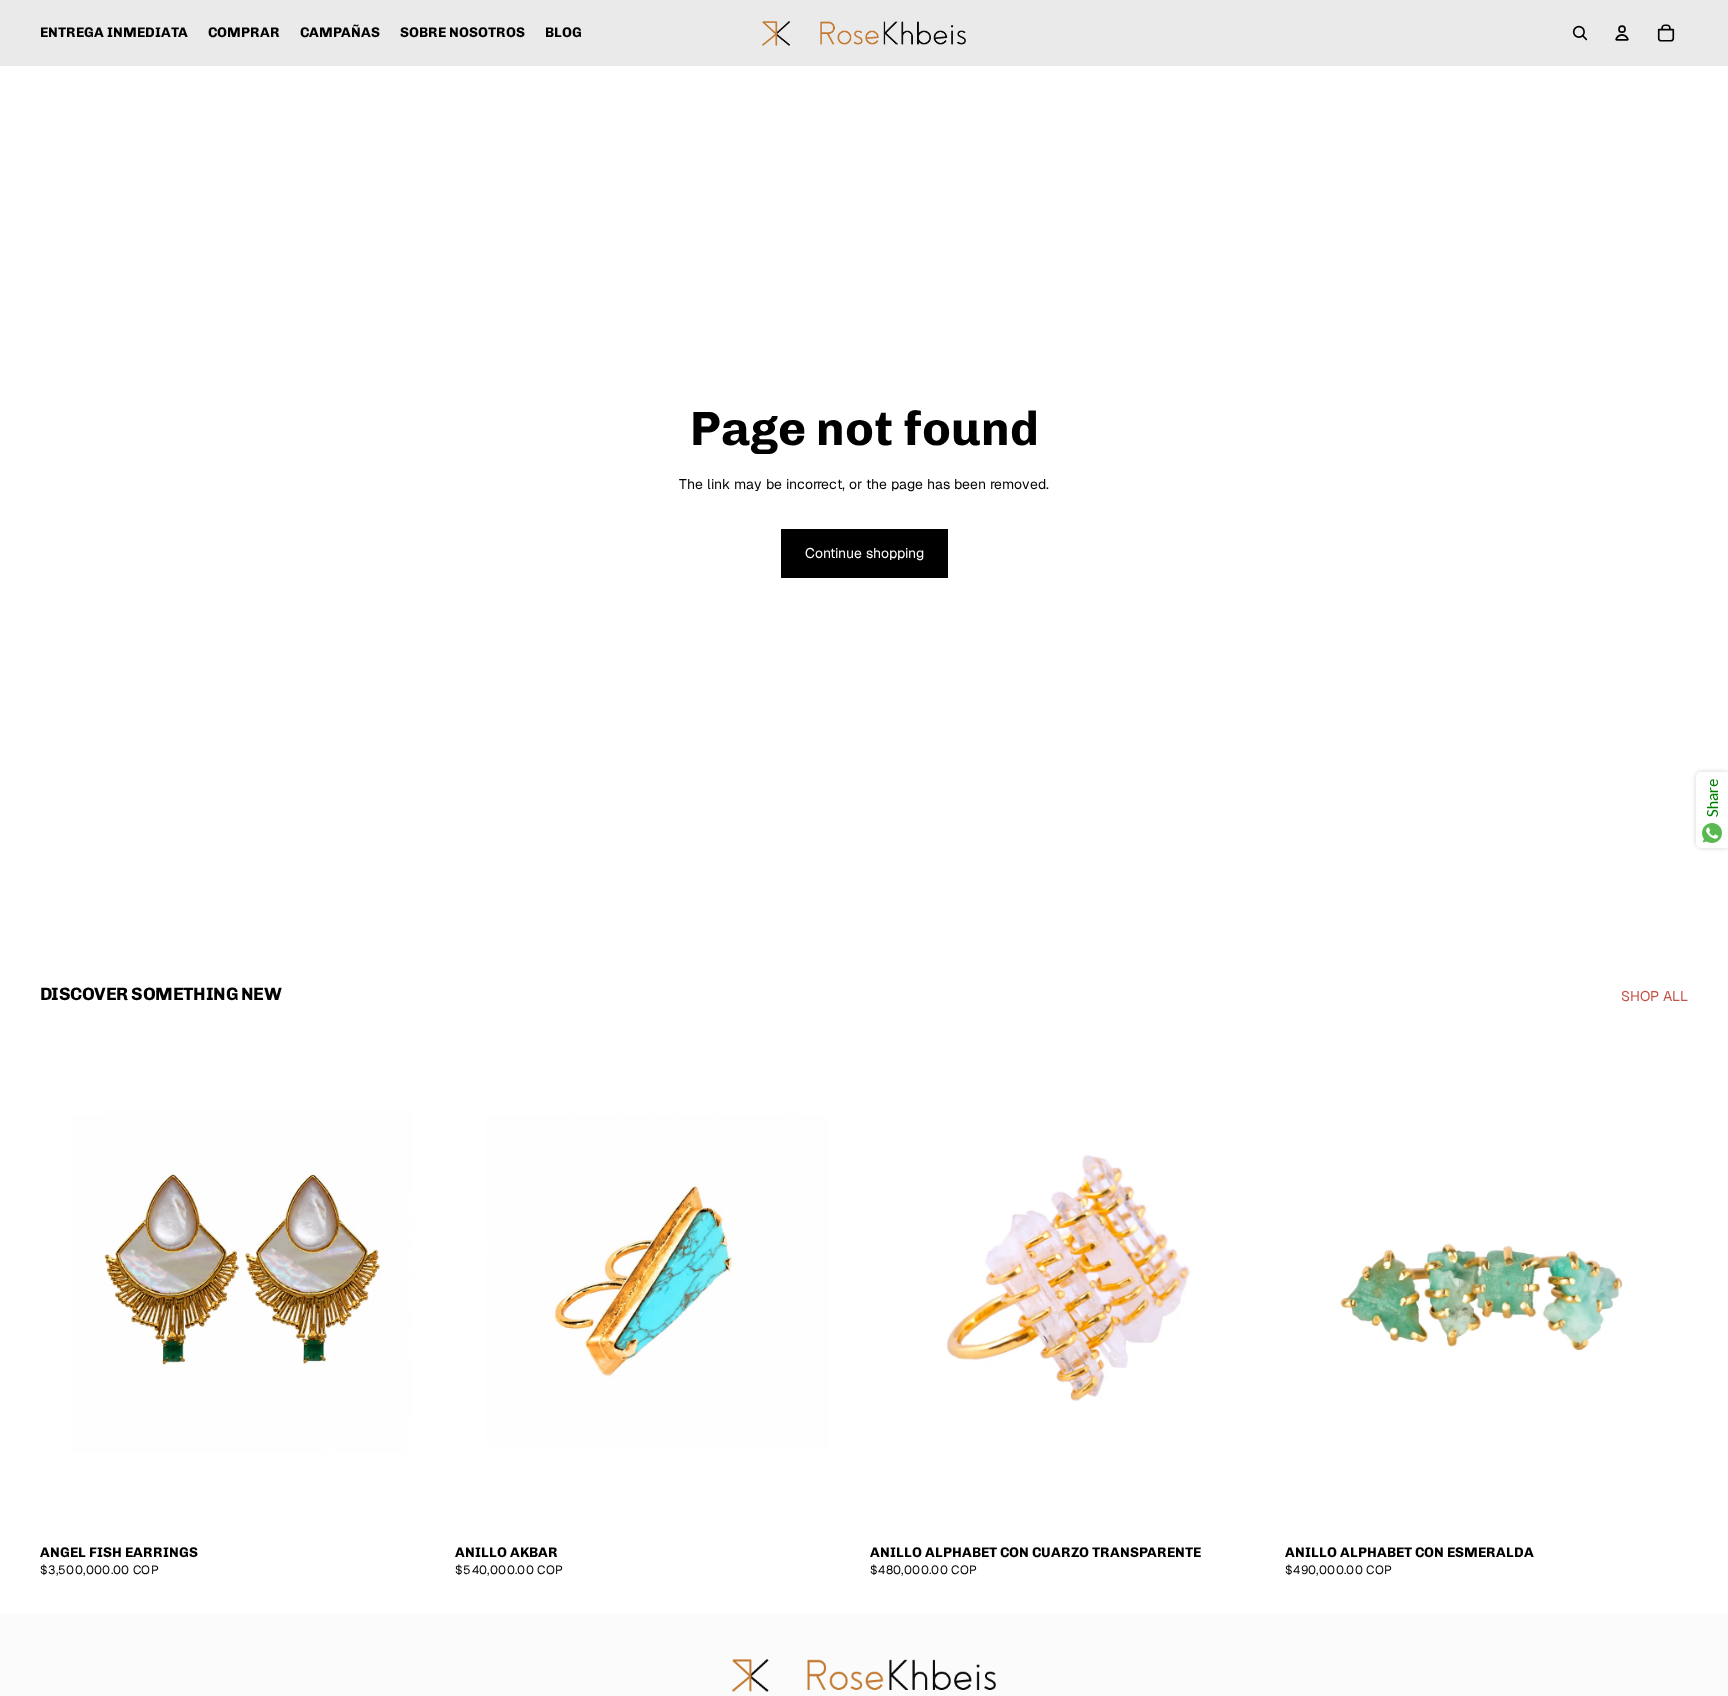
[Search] (1580, 33)
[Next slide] (413, 1281)
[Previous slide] (70, 1281)
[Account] (1622, 33)
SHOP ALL (1654, 996)
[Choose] (412, 1502)
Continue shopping (864, 553)
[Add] (827, 1502)
